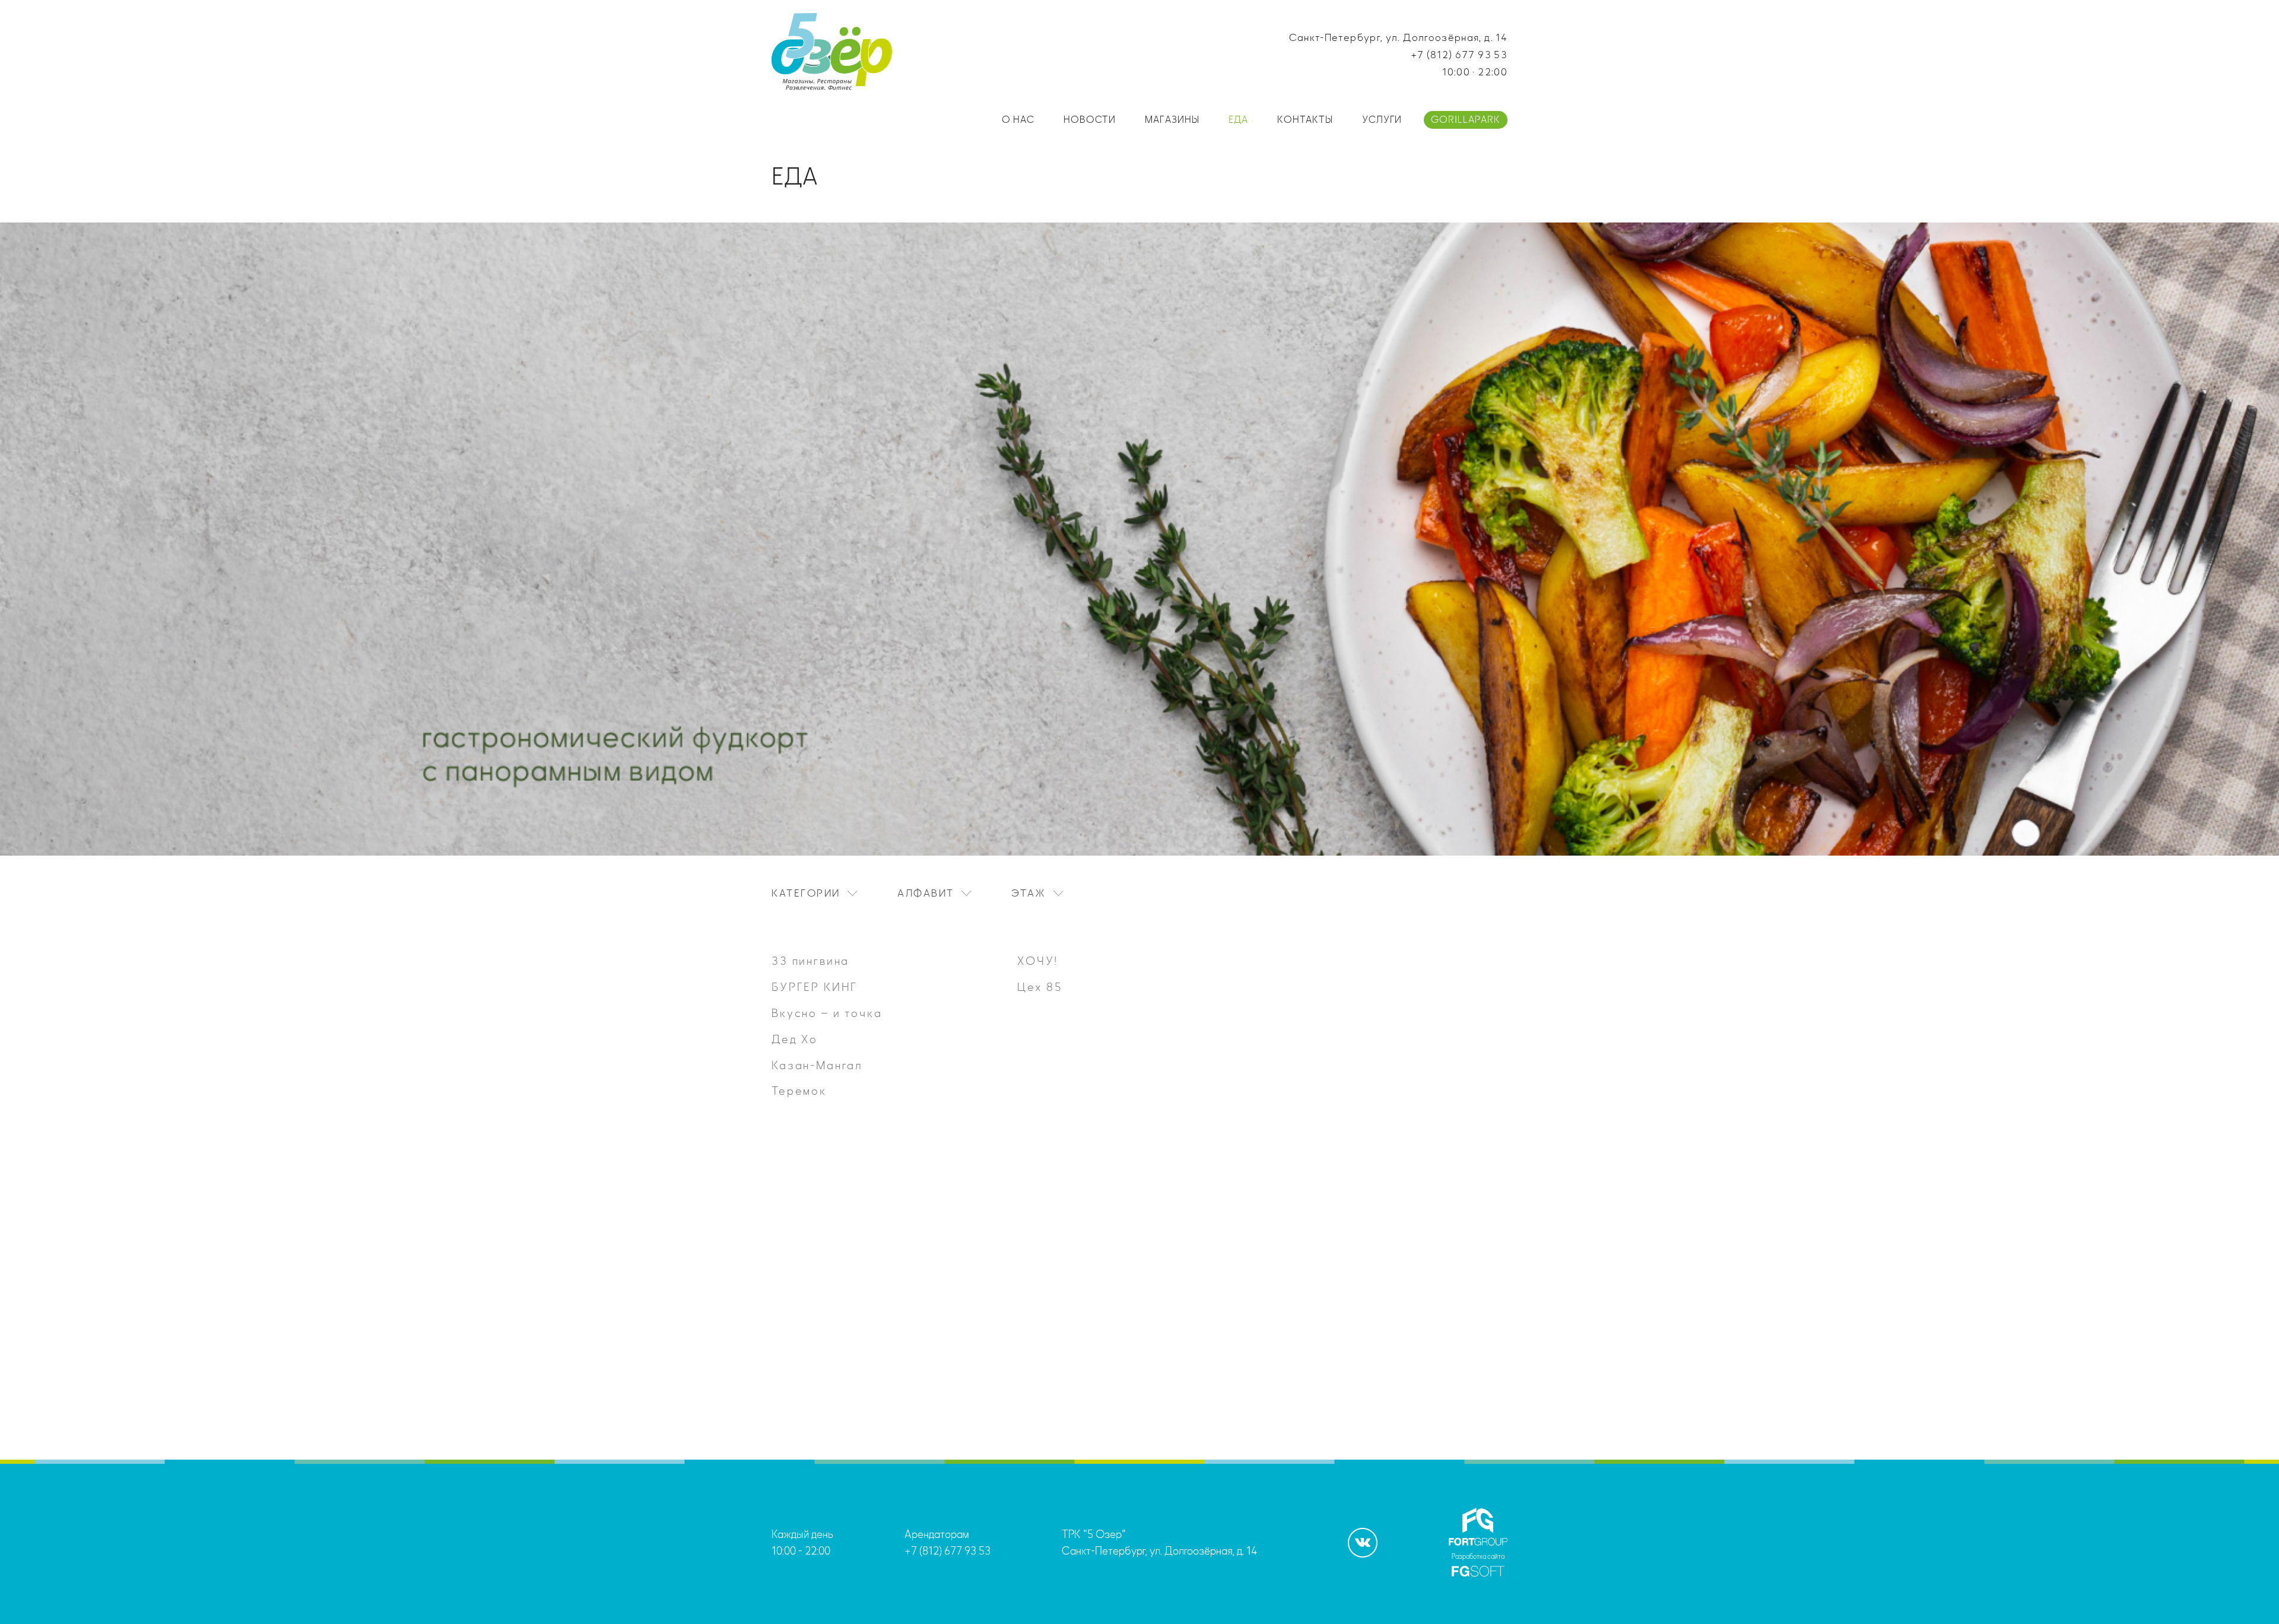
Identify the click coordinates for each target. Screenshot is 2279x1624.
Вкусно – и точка (827, 1013)
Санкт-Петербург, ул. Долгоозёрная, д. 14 (1398, 38)
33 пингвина (810, 961)
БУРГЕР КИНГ (815, 987)
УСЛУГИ (1382, 120)
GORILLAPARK (1466, 120)
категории (806, 893)
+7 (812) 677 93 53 (1459, 55)
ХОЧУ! (1038, 961)
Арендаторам (937, 1534)
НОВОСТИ (1090, 120)
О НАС (1018, 120)
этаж (1029, 893)
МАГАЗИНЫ (1172, 120)
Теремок (799, 1091)
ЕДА (1238, 120)
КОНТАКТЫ (1305, 120)
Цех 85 (1040, 987)
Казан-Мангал (817, 1065)
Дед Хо (795, 1039)
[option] (894, 1026)
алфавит (926, 893)
